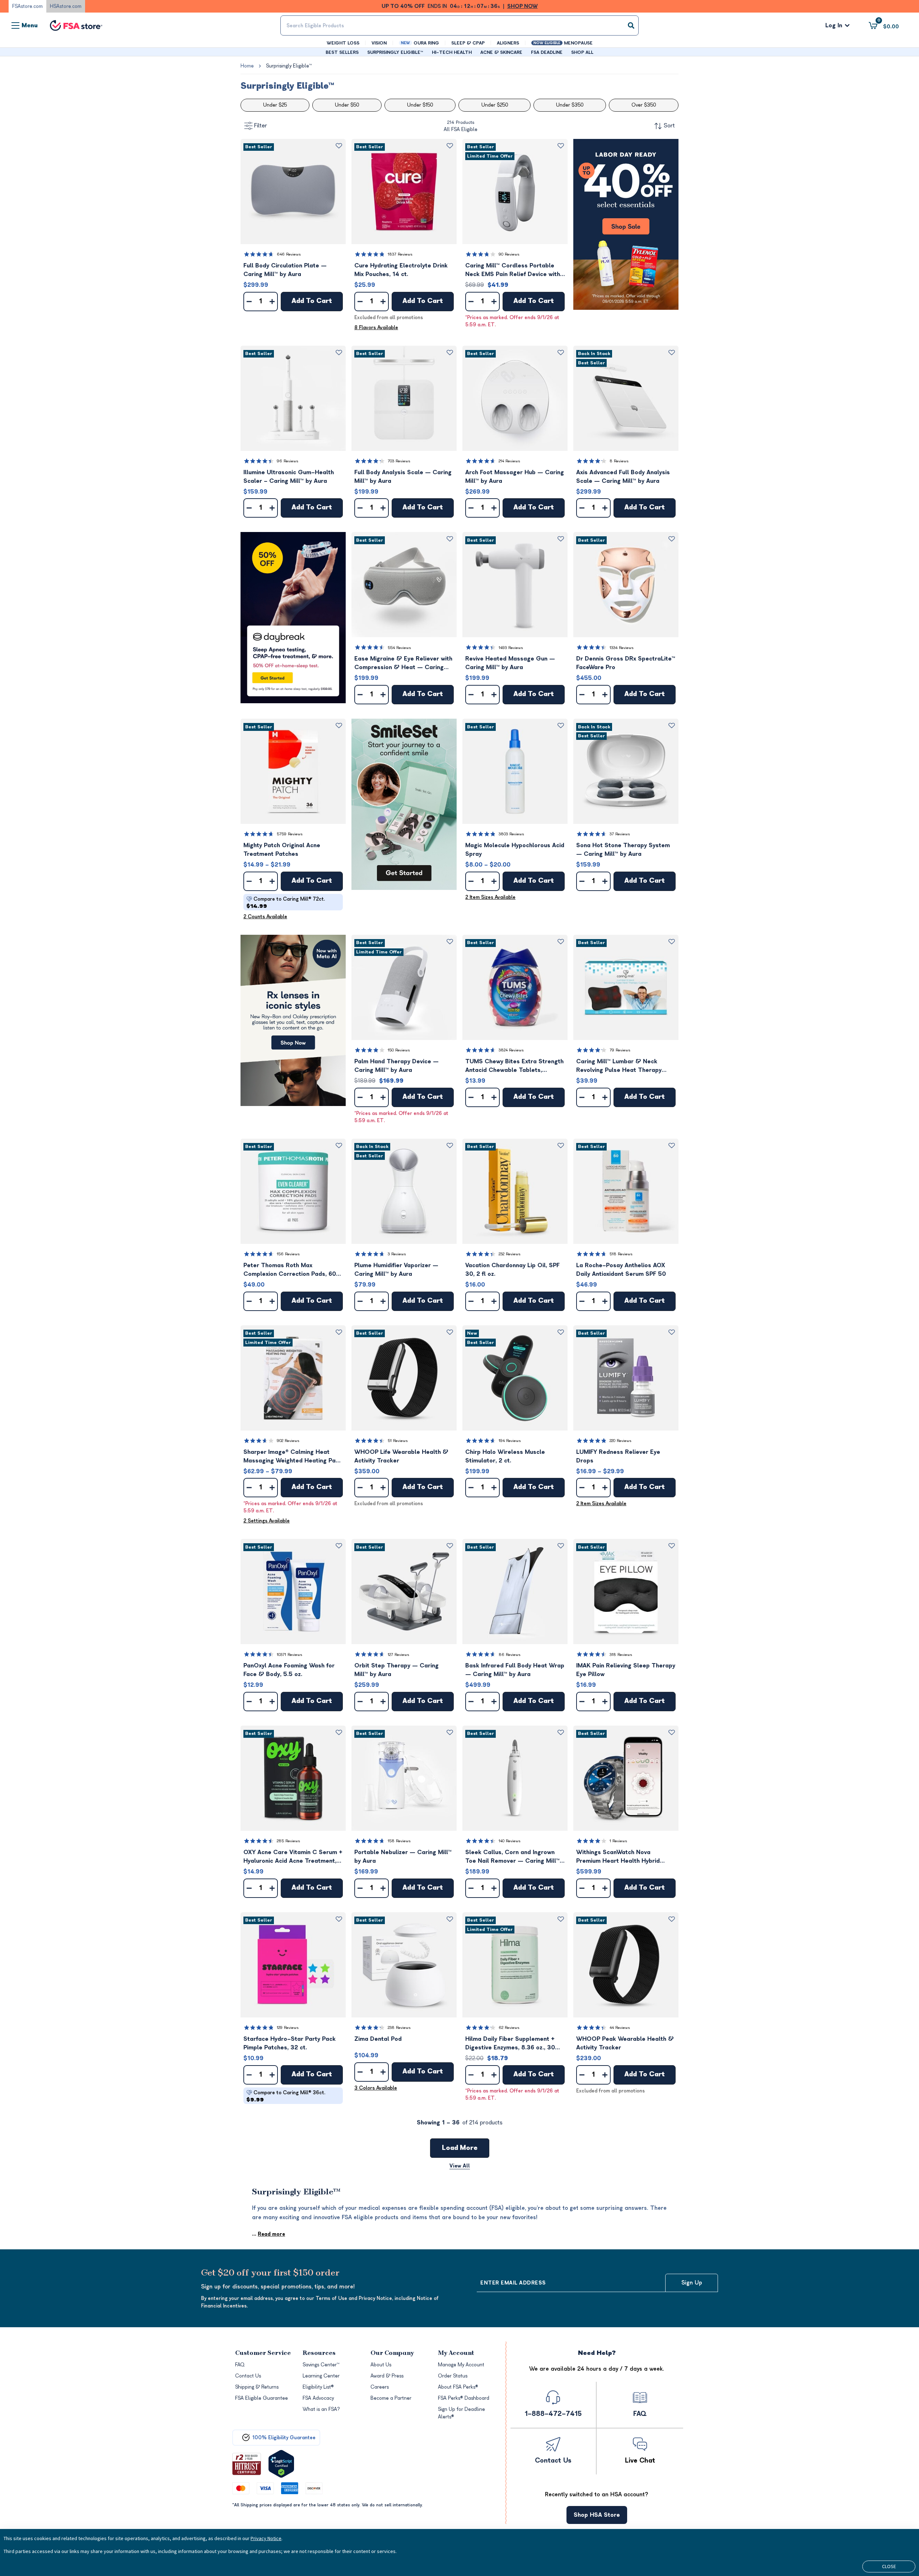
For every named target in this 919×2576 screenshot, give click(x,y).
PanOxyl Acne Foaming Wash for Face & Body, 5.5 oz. (289, 1670)
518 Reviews (621, 1254)
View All (460, 2166)
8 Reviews (619, 461)
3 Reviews (397, 1254)
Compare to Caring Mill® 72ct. (286, 903)
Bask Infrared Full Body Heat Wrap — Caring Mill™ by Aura (515, 1670)
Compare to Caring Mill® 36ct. (286, 2096)
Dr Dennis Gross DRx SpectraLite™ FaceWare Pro (626, 663)
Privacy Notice (266, 2538)
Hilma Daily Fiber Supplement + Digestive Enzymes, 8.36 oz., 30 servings (510, 2044)
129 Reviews (288, 2028)
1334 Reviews (622, 648)
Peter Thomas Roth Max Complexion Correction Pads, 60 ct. (290, 1270)
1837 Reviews (400, 254)
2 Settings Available (267, 1521)
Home (247, 66)
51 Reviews (398, 1441)
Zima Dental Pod (378, 2039)
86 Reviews (510, 1655)
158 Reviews (399, 1841)
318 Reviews (621, 1655)
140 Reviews (510, 1841)
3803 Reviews (511, 834)
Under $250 (495, 105)
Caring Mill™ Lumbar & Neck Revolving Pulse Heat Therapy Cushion (619, 1066)
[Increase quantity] (272, 302)
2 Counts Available (265, 917)
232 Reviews (510, 1254)
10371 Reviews (290, 1655)
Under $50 (347, 105)
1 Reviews (618, 1841)
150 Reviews (399, 1050)
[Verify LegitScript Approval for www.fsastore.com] (281, 2464)
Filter (261, 126)
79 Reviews (620, 1050)
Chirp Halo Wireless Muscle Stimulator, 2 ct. (505, 1456)
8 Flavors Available (376, 328)
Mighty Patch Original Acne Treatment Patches (282, 850)
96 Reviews (288, 461)
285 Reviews (288, 1841)
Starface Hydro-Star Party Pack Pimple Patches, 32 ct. (290, 2043)
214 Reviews (509, 461)
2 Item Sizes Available (490, 897)
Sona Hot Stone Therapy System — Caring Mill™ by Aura (623, 850)
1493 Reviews (511, 648)
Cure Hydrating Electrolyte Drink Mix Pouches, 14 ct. (401, 270)
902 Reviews (288, 1441)
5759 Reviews (290, 834)
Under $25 (275, 105)
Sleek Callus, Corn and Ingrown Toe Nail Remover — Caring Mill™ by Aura (512, 1857)
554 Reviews (399, 648)
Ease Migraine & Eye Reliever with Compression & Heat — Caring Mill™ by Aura (403, 664)
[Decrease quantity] (249, 302)
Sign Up (692, 2283)
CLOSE (889, 2566)
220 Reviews (621, 1441)
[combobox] (459, 25)
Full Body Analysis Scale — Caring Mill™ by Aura (403, 477)
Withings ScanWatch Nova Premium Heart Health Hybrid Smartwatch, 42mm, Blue (618, 1857)
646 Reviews (289, 254)
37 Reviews (620, 834)
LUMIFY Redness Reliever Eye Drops (618, 1456)
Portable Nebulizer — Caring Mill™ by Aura (403, 1857)
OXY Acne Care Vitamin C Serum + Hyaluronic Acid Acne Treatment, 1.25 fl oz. (293, 1857)
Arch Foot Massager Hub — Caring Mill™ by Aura (515, 477)
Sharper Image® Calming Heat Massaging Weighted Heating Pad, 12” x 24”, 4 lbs (292, 1457)
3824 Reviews (511, 1050)
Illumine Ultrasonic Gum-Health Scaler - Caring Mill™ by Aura (289, 477)
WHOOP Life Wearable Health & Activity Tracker (401, 1456)
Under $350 (570, 105)
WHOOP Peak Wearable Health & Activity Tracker (625, 2043)
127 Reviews (398, 1655)
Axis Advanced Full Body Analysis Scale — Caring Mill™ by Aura (623, 477)
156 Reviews (288, 1254)
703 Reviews (399, 461)
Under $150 (420, 105)
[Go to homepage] (76, 26)
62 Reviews (509, 2028)
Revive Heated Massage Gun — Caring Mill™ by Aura (510, 663)
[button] (293, 192)
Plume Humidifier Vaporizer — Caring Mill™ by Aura (396, 1270)
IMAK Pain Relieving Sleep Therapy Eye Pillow (626, 1670)
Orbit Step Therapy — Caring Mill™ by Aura (396, 1670)
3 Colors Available (376, 2088)
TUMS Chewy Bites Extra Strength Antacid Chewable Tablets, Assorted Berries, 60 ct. (514, 1066)
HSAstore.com (66, 6)
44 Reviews (620, 2028)
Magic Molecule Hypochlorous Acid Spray (515, 850)
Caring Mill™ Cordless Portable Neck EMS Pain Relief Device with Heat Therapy (513, 270)
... (269, 2234)
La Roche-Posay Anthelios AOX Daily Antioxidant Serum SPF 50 (621, 1270)
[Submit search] (631, 25)
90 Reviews (509, 254)
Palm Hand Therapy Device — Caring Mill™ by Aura (396, 1066)
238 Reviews (399, 2028)
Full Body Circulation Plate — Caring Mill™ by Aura (285, 270)
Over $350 (644, 105)
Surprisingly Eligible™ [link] (289, 66)
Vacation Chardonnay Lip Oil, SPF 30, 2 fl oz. (512, 1270)
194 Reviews (510, 1441)
